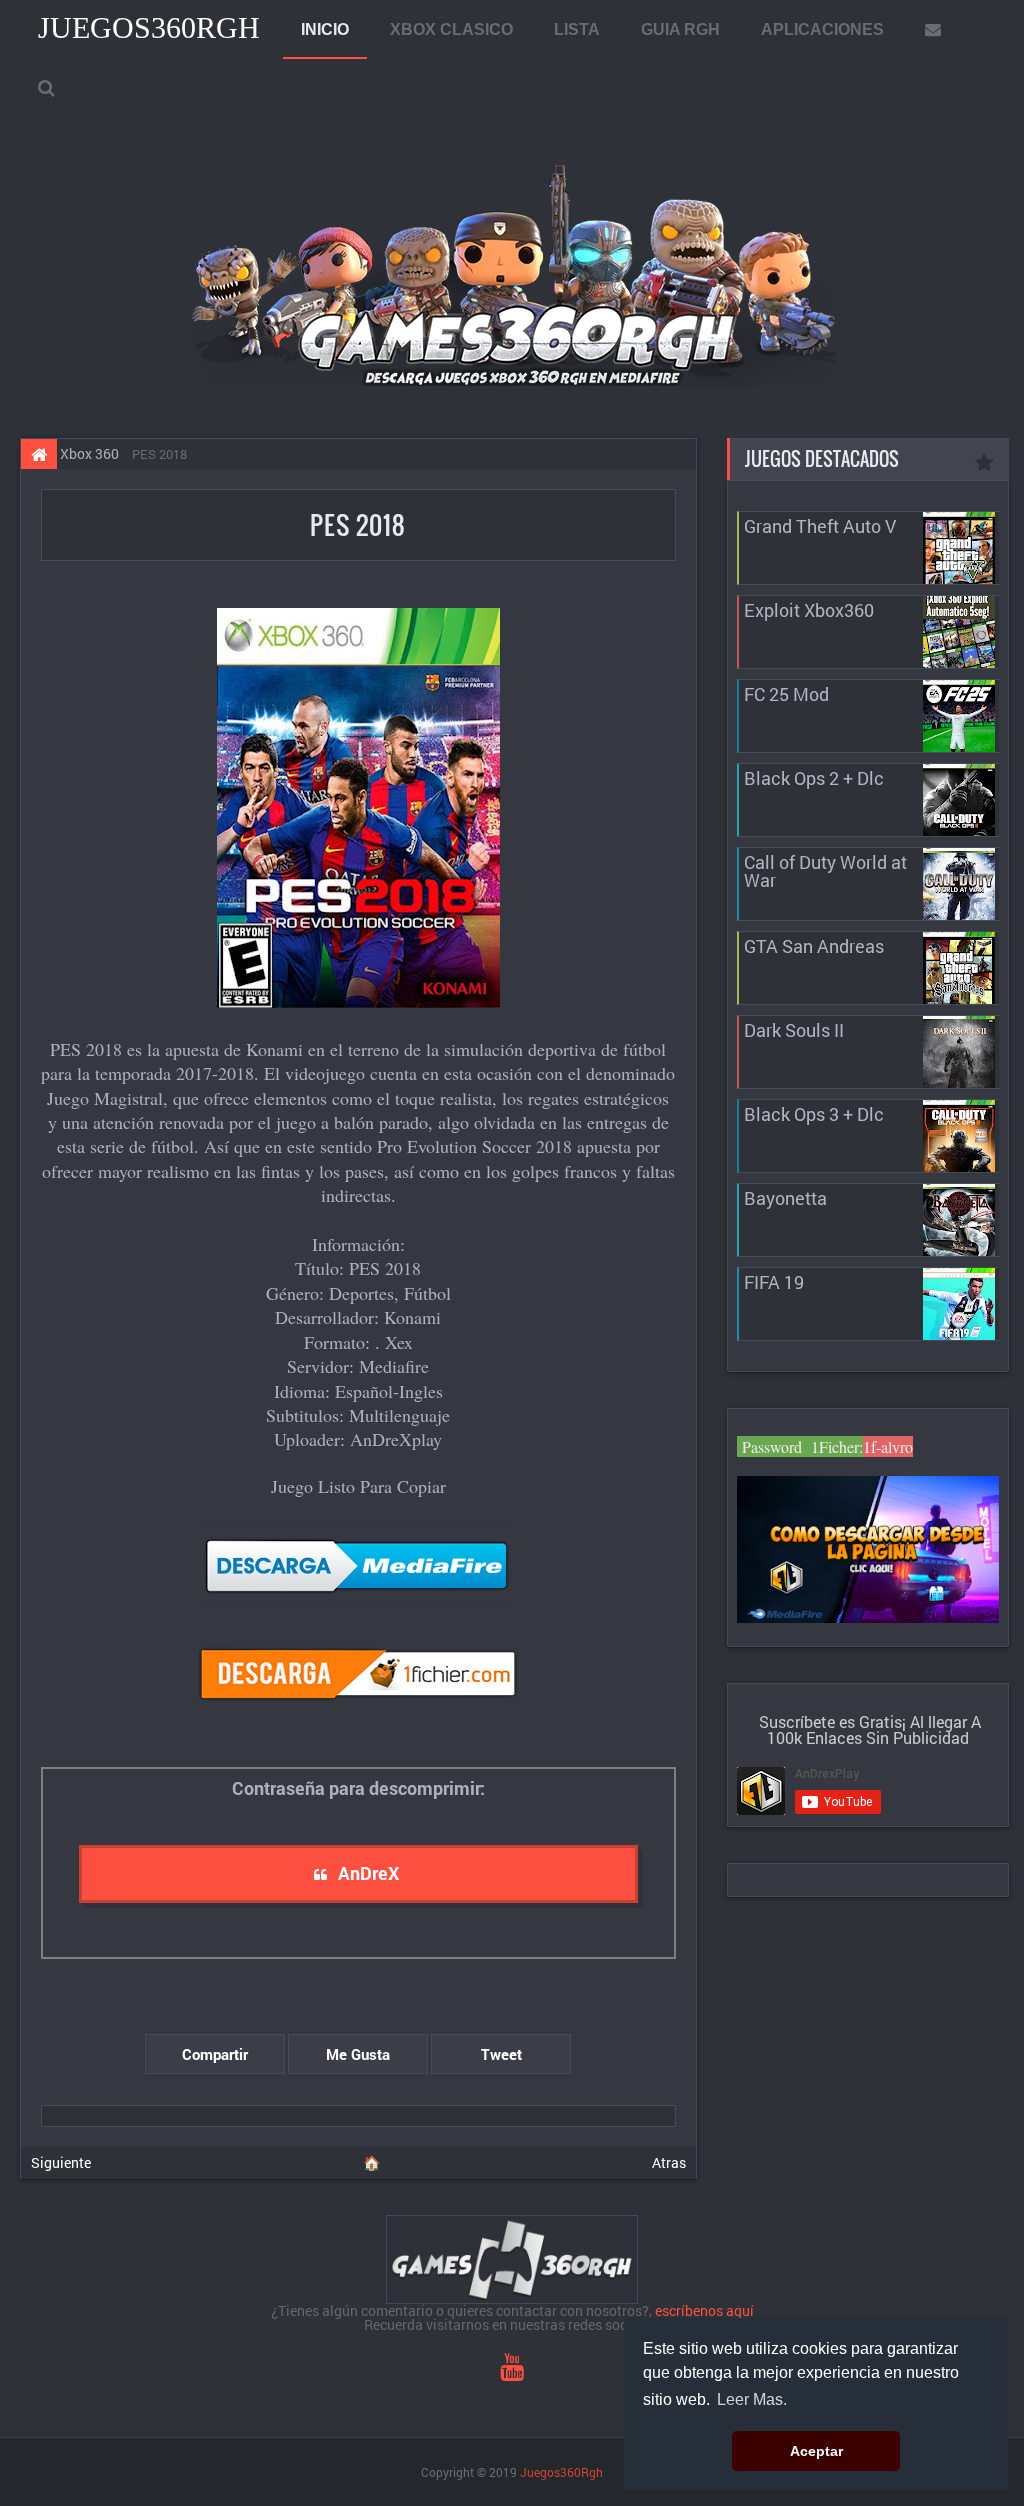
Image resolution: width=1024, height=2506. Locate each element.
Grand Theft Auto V (820, 526)
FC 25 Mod (786, 694)
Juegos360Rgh (149, 27)
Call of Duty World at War (825, 871)
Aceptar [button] (816, 2451)
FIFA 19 (774, 1282)
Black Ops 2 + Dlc (814, 778)
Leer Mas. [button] (752, 2399)
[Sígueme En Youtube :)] (512, 2371)
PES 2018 (358, 524)
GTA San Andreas (814, 946)
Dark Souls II (794, 1030)
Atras (669, 2162)
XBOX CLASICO (451, 29)
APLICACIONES (822, 29)
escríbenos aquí (704, 2310)
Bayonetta (785, 1198)
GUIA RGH (680, 29)
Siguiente (61, 2162)
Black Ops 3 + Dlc (814, 1114)
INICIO (325, 29)
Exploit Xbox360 (809, 610)
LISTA (577, 29)
